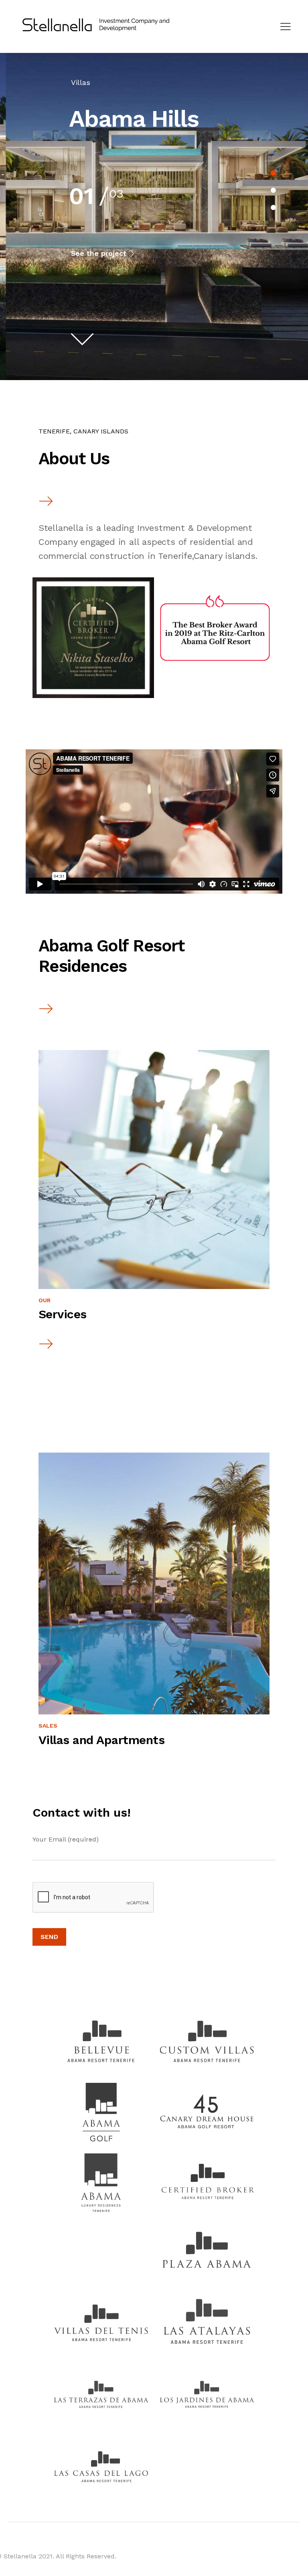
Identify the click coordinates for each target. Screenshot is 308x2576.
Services (63, 1314)
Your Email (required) (66, 1839)
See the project (100, 253)
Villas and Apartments (102, 1740)
